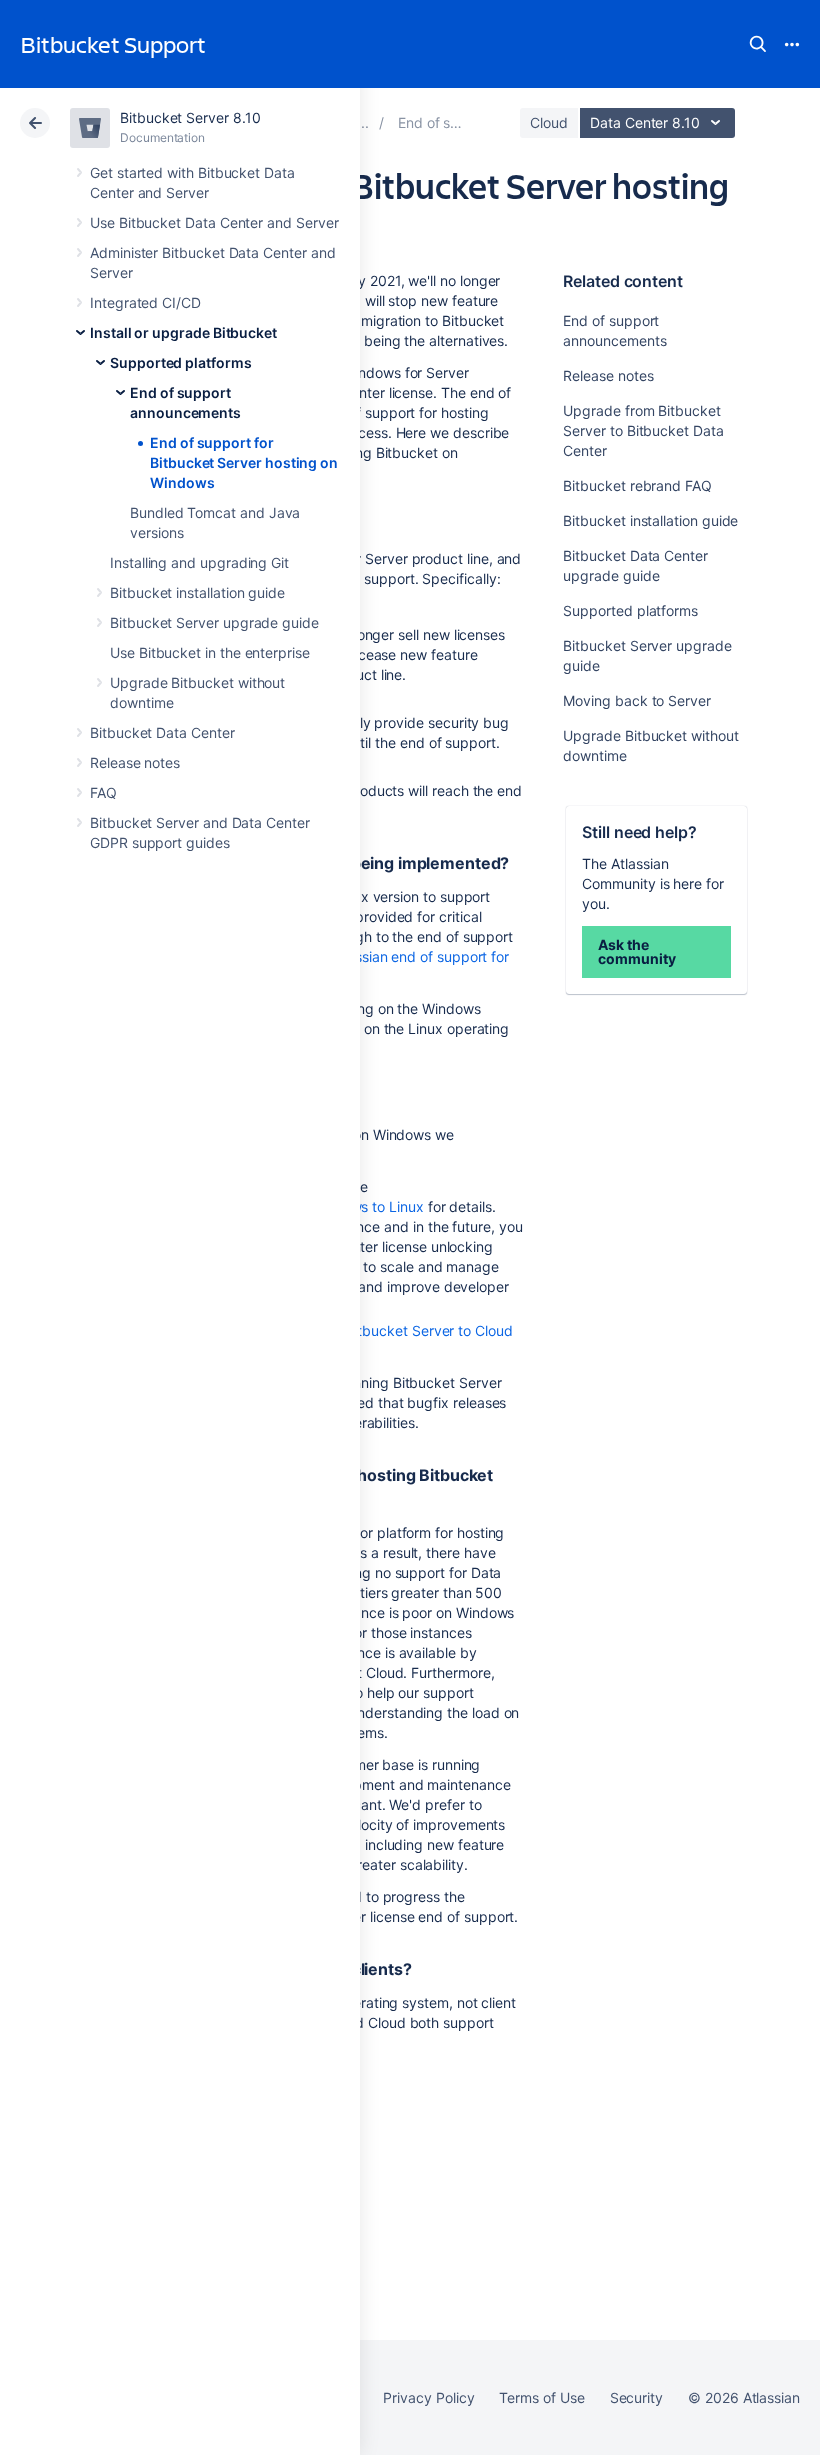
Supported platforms (181, 362)
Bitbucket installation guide (197, 592)
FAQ (103, 792)
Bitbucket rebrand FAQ (637, 485)
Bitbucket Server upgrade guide (214, 622)
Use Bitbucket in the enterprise (210, 652)
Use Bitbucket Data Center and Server (214, 222)
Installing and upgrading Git (199, 562)
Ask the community (636, 951)
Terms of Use (541, 2397)
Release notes (135, 762)
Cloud (549, 122)
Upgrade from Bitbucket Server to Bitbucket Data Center (643, 430)
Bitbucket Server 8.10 (190, 117)
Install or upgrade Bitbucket (183, 332)
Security (636, 2397)
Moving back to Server (637, 700)
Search (758, 44)
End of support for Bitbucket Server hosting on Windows (244, 462)
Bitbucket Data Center (162, 732)
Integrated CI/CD (145, 302)
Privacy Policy (428, 2397)
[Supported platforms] (363, 122)
